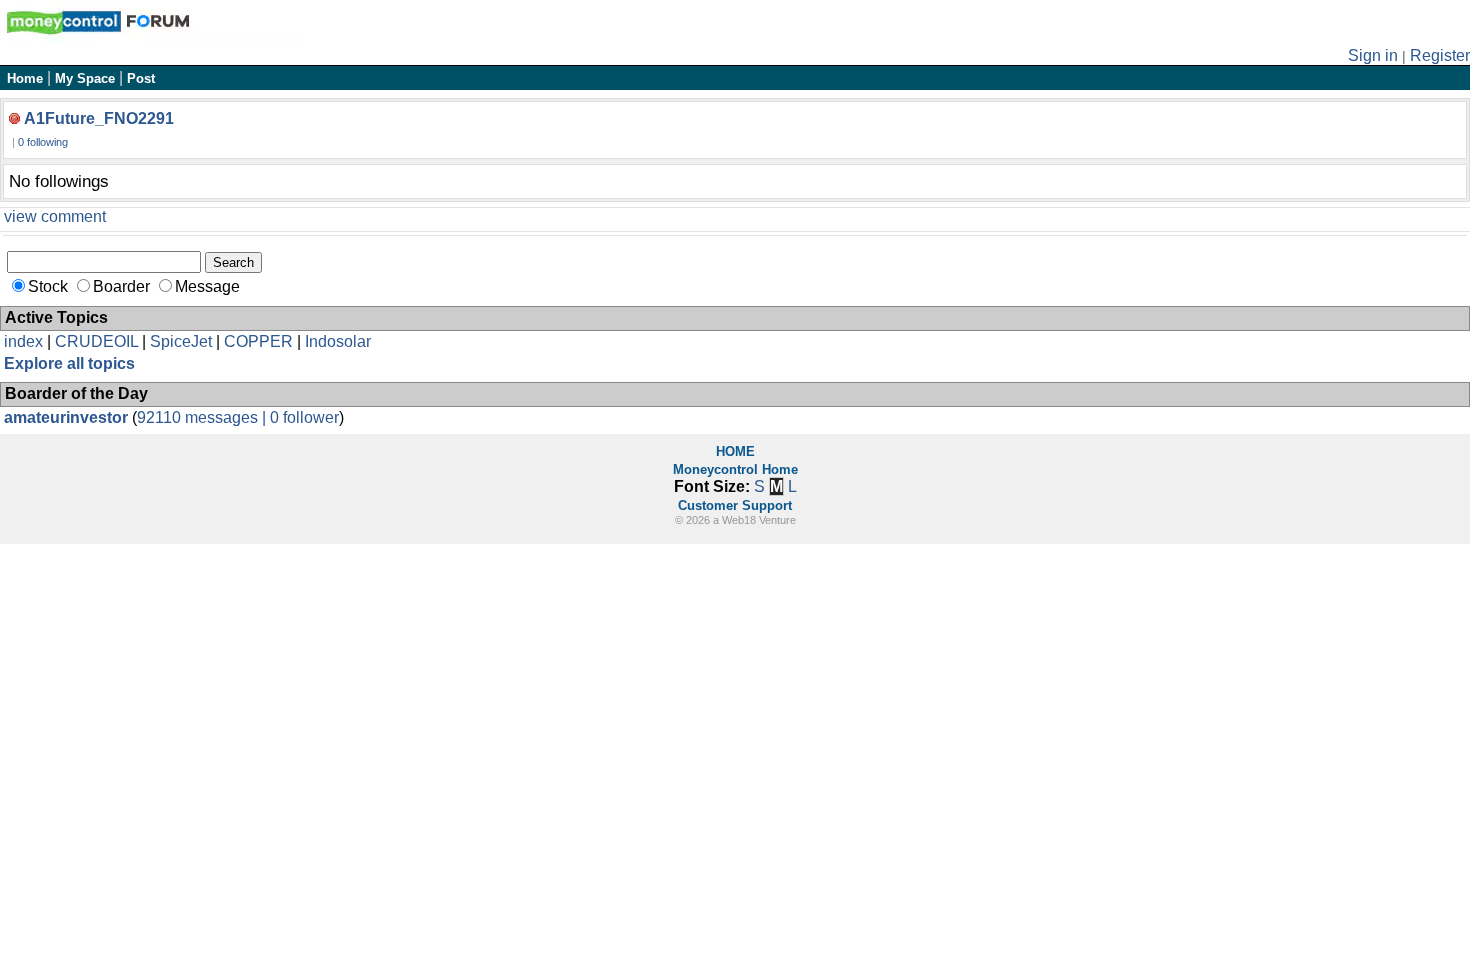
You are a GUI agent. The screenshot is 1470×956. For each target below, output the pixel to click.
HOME (735, 451)
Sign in (1373, 55)
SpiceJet (181, 341)
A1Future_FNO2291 (99, 118)
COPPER (258, 341)
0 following (43, 142)
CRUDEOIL (96, 341)
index (23, 341)
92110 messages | (203, 417)
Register (1440, 55)
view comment (55, 216)
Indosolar (338, 341)
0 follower (304, 417)
